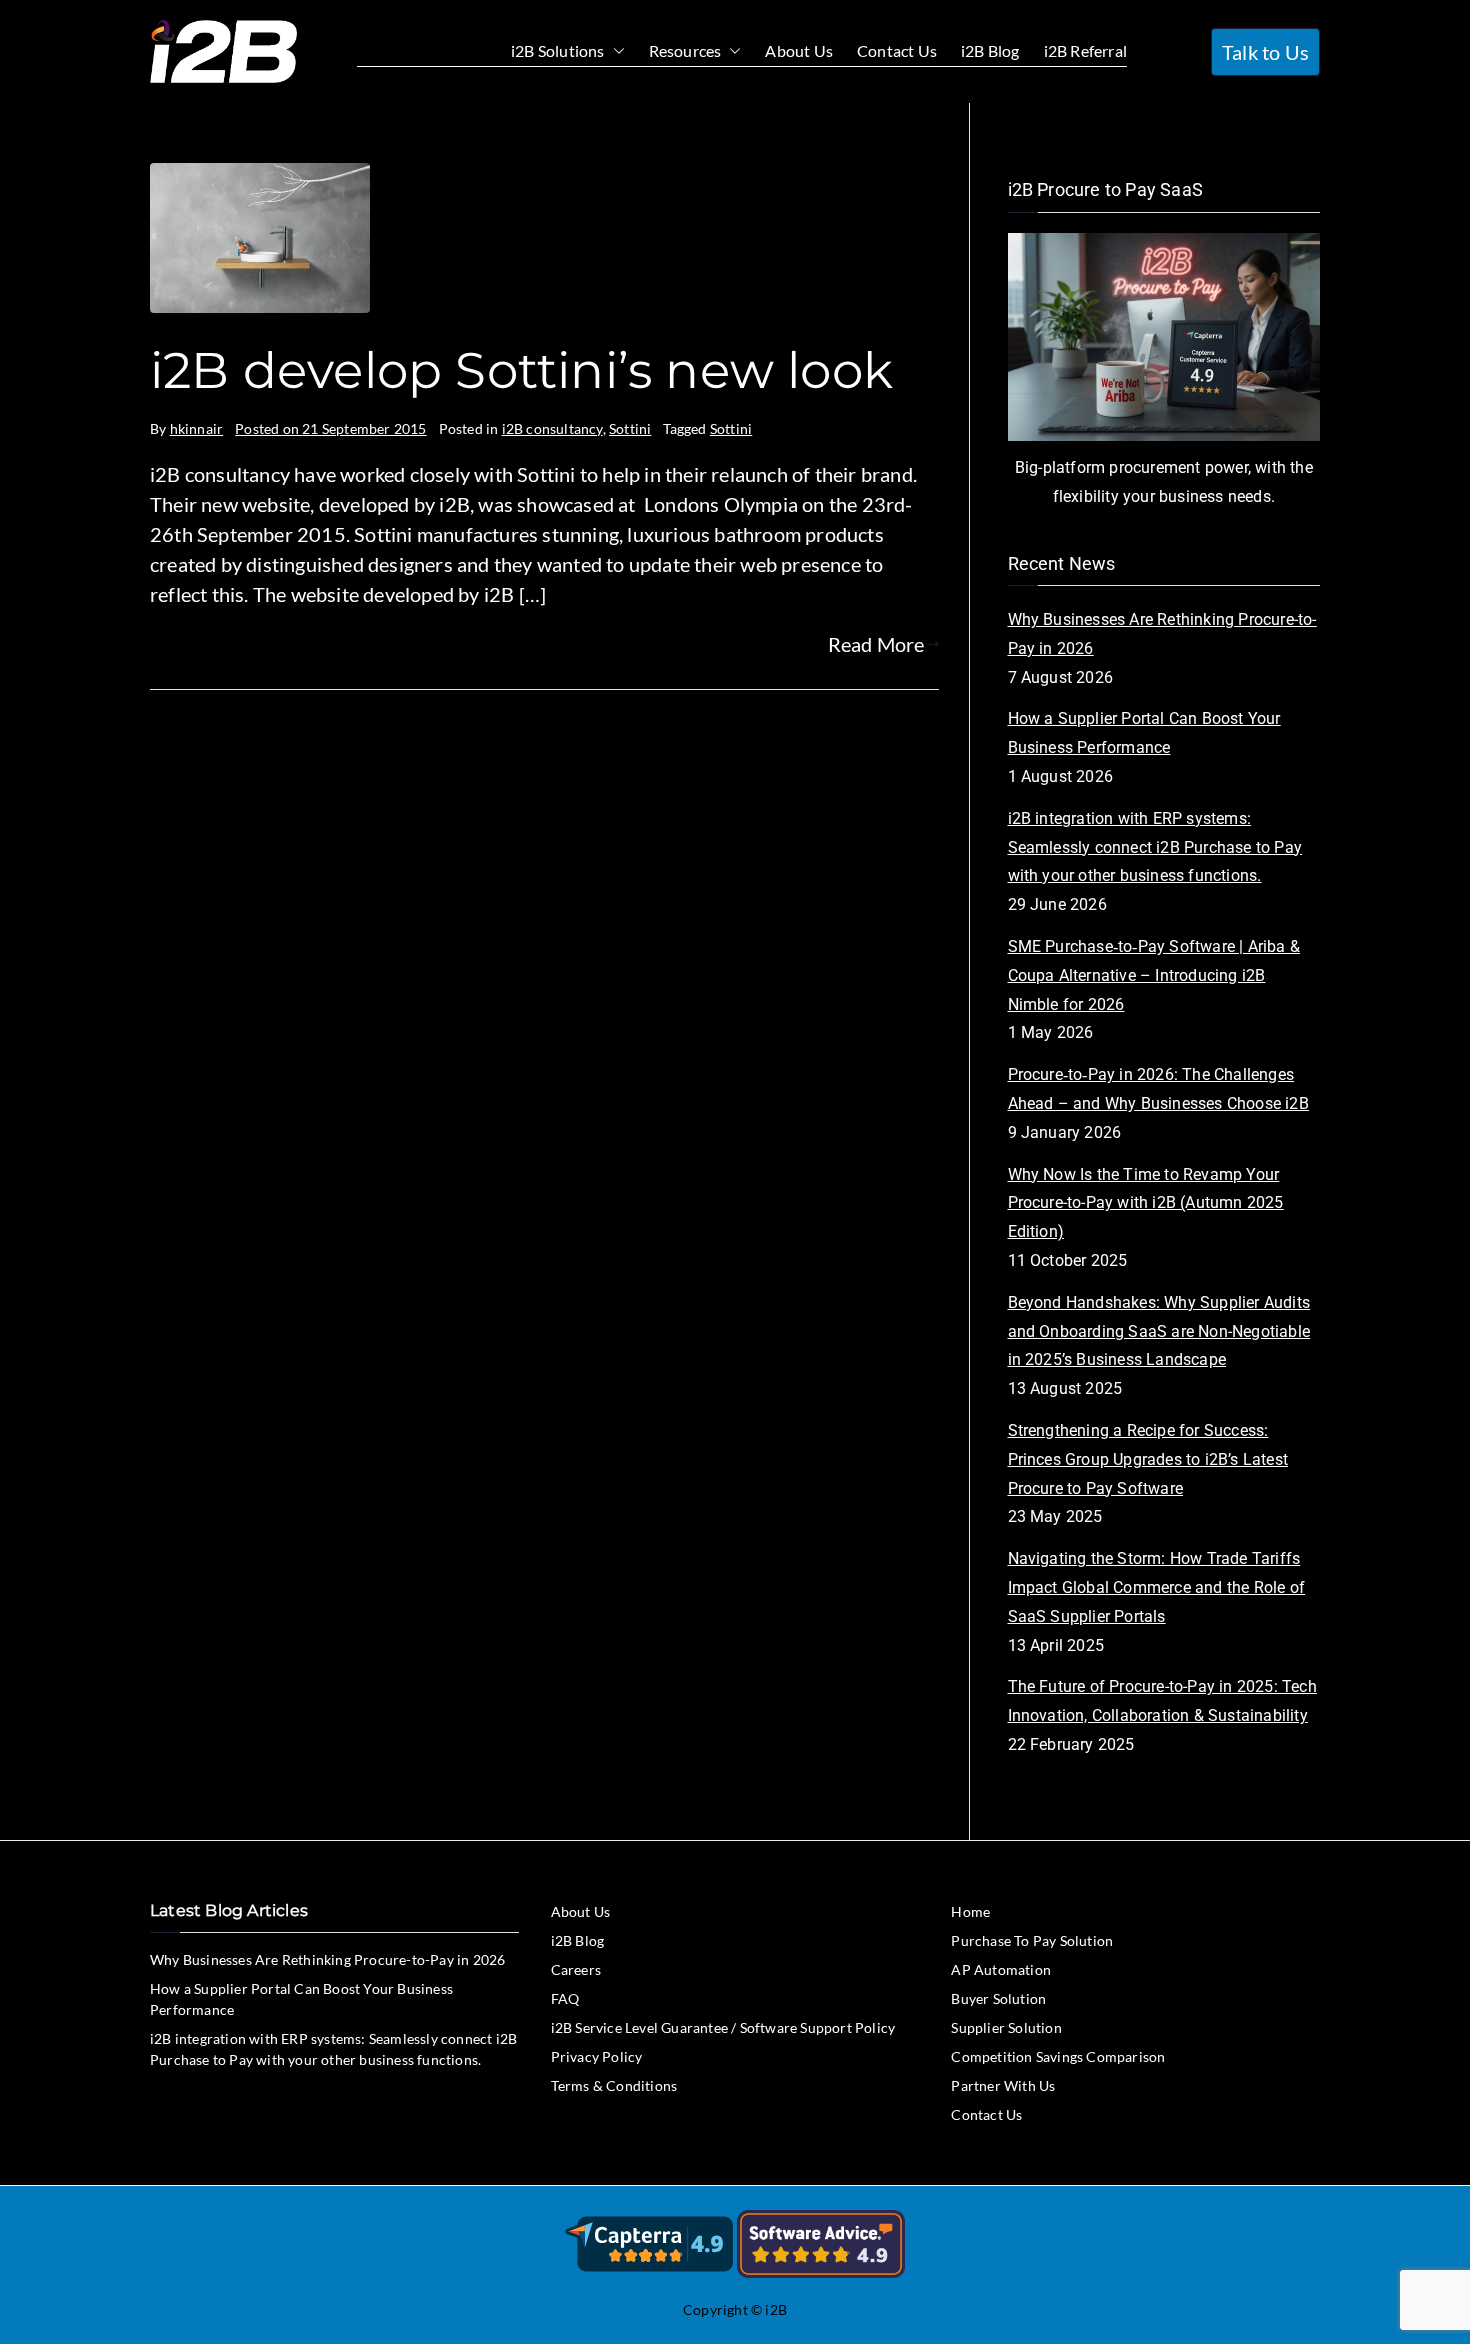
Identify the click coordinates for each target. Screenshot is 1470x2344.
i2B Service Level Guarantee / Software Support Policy (723, 2027)
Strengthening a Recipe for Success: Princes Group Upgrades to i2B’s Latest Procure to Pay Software (1148, 1459)
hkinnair (197, 428)
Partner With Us (1003, 2085)
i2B (776, 2309)
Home (970, 1911)
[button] (615, 51)
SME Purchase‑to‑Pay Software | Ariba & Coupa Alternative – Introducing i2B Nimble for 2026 (1154, 975)
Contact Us (897, 50)
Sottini (630, 428)
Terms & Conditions (614, 2085)
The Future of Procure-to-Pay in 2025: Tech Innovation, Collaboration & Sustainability (1162, 1701)
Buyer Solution (998, 1998)
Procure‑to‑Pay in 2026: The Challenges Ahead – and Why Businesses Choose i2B (1158, 1089)
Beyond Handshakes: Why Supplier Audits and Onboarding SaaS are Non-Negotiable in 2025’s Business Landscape (1159, 1331)
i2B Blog (990, 50)
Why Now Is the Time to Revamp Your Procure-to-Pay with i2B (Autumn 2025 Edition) (1146, 1203)
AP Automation (1001, 1969)
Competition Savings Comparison (1058, 2056)
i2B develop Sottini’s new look (521, 370)
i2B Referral (1085, 50)
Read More (876, 644)
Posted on (330, 428)
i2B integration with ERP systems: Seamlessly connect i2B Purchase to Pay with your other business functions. (1155, 847)
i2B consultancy (552, 428)
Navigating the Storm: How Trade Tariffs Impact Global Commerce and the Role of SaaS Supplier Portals (1157, 1587)
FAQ (565, 1998)
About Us (799, 50)
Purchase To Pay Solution (1032, 1940)
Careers (576, 1969)
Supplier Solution (1006, 2027)
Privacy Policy (597, 2056)
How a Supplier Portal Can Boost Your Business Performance (1144, 733)
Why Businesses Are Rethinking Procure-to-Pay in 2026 (1162, 634)
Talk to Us (1265, 52)
